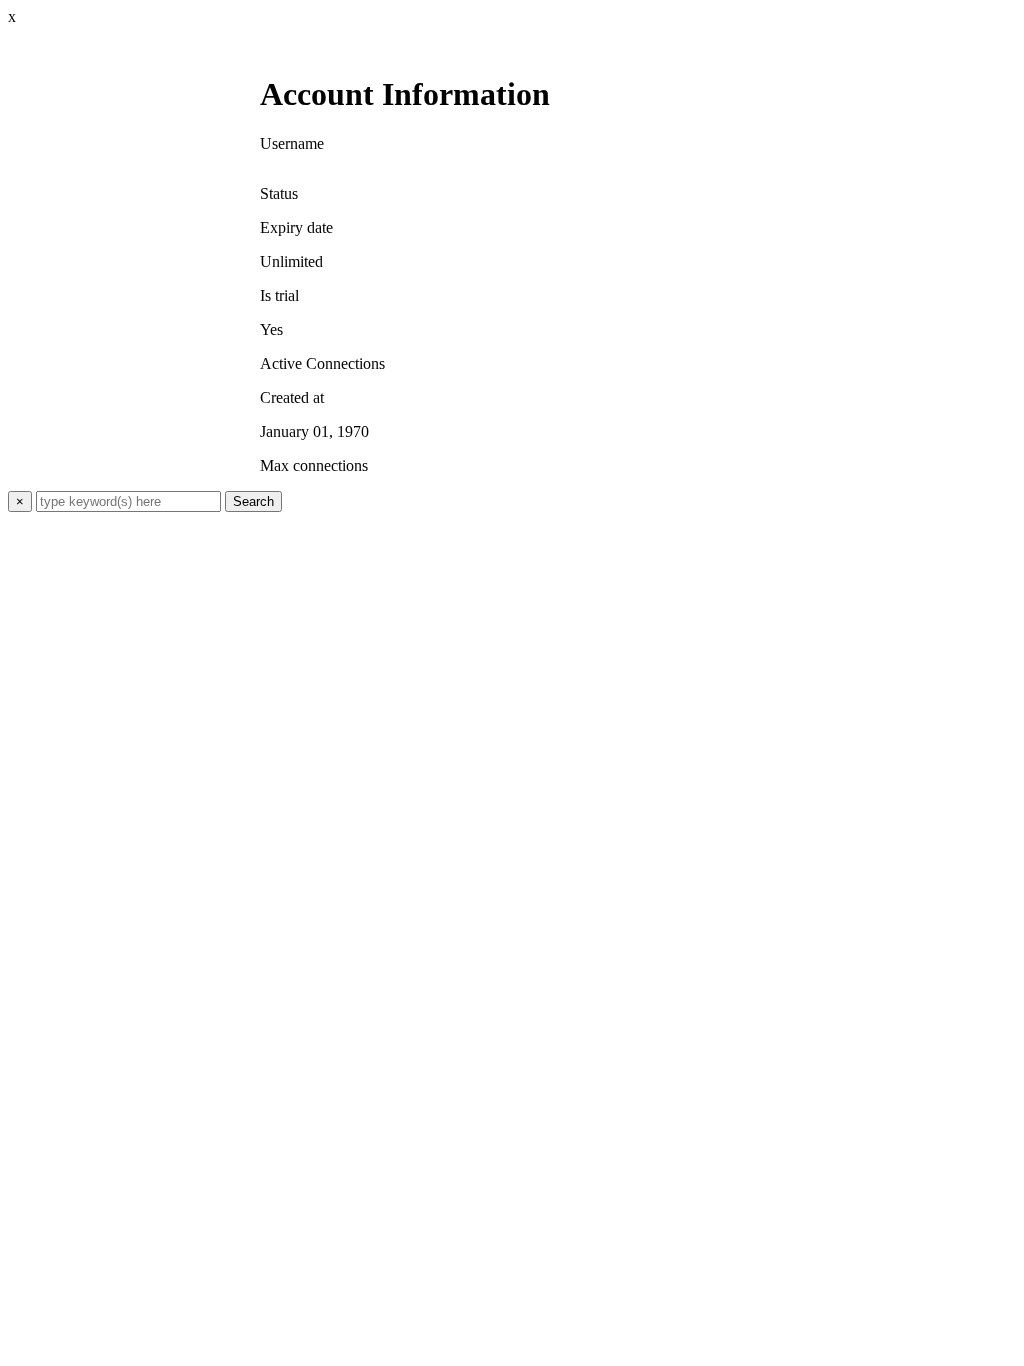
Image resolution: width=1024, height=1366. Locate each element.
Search (253, 501)
